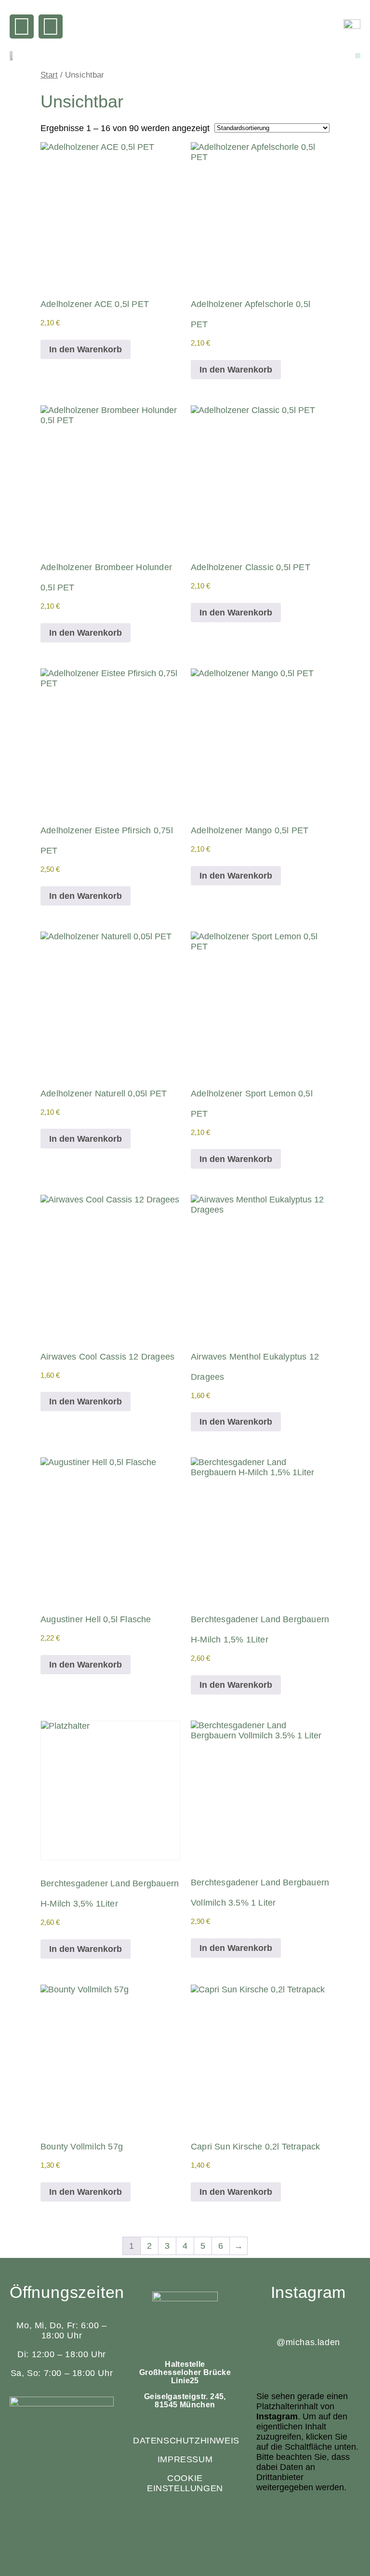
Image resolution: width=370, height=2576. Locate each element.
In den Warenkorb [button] (86, 349)
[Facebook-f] (22, 27)
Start (49, 75)
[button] (358, 56)
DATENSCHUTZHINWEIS (186, 2441)
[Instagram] (51, 27)
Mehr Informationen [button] (294, 2506)
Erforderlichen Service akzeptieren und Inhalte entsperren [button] (301, 2536)
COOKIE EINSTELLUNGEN (185, 2483)
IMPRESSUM (185, 2459)
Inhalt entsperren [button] (289, 2516)
